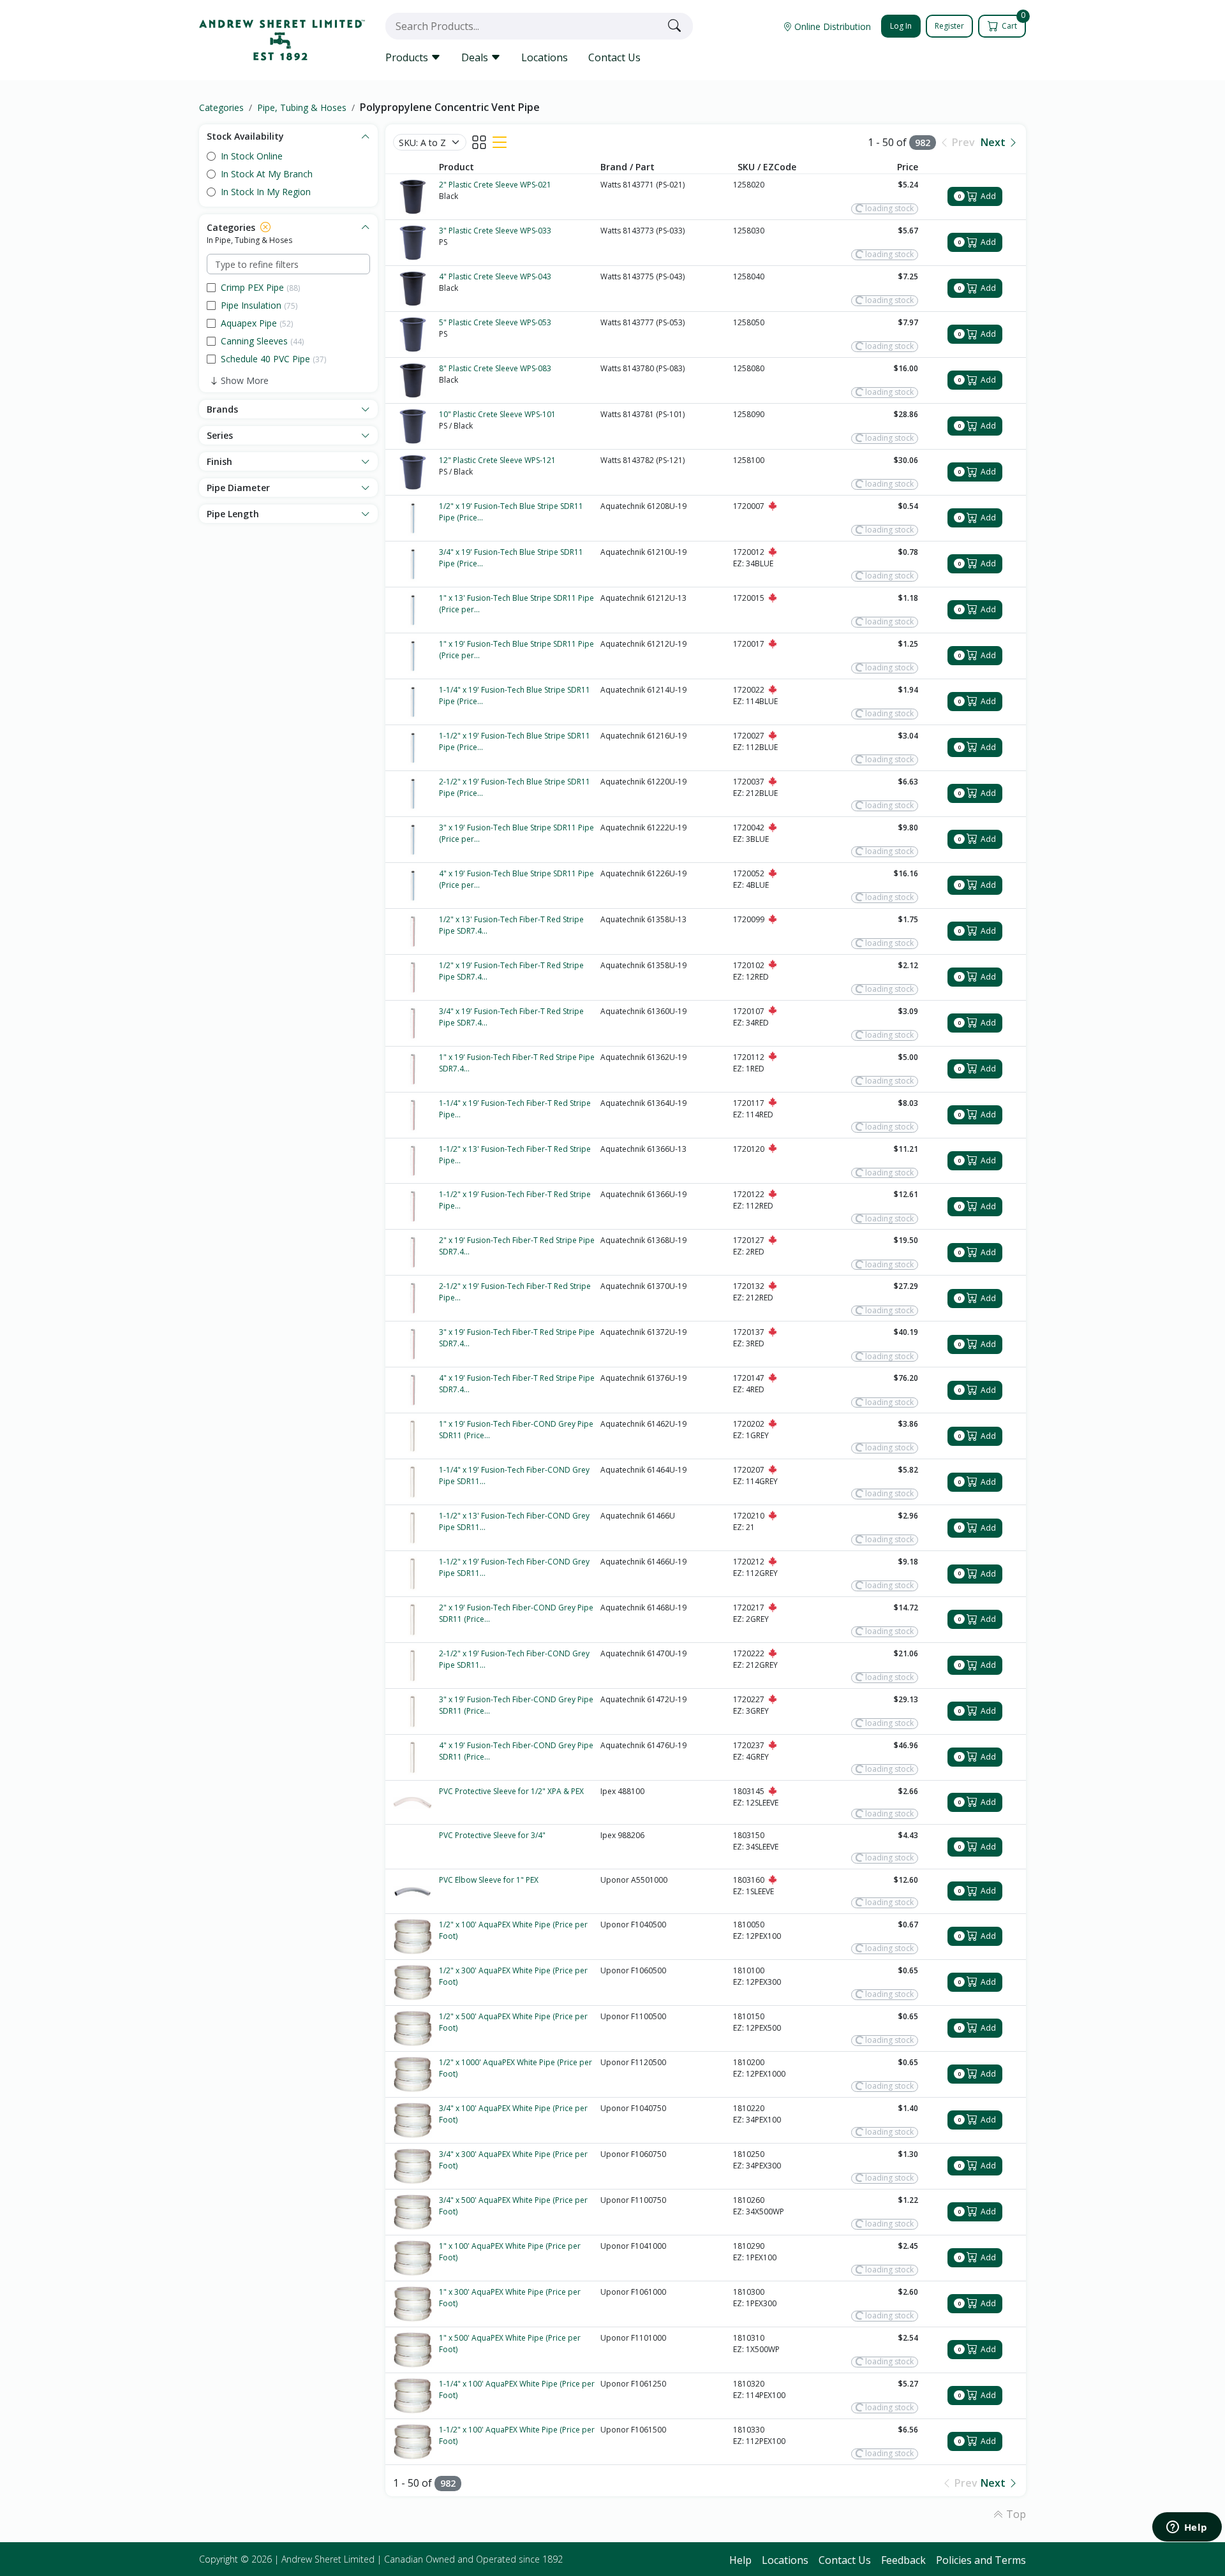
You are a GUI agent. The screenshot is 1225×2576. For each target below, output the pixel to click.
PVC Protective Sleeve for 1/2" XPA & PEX (511, 1791)
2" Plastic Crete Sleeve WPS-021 (495, 185)
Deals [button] (476, 57)
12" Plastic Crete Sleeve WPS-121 (497, 460)
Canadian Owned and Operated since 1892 (473, 2559)
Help (740, 2560)
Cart (1013, 23)
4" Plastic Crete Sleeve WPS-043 (495, 276)
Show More (245, 380)
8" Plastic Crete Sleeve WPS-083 (495, 368)
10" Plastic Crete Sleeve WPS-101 (497, 414)
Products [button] (408, 57)
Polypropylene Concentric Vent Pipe (450, 107)
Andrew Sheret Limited (328, 2559)
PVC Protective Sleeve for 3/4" (492, 1835)
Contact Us (614, 57)
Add (977, 196)
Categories (221, 107)
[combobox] (524, 26)
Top (1015, 2514)
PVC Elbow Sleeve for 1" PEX (489, 1880)
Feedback (903, 2560)
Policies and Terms (981, 2560)
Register (949, 26)
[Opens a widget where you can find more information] (1187, 2528)
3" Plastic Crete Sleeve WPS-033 (495, 231)
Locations (545, 57)
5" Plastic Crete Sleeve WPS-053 (495, 322)
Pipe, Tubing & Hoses (302, 107)
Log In (901, 26)
